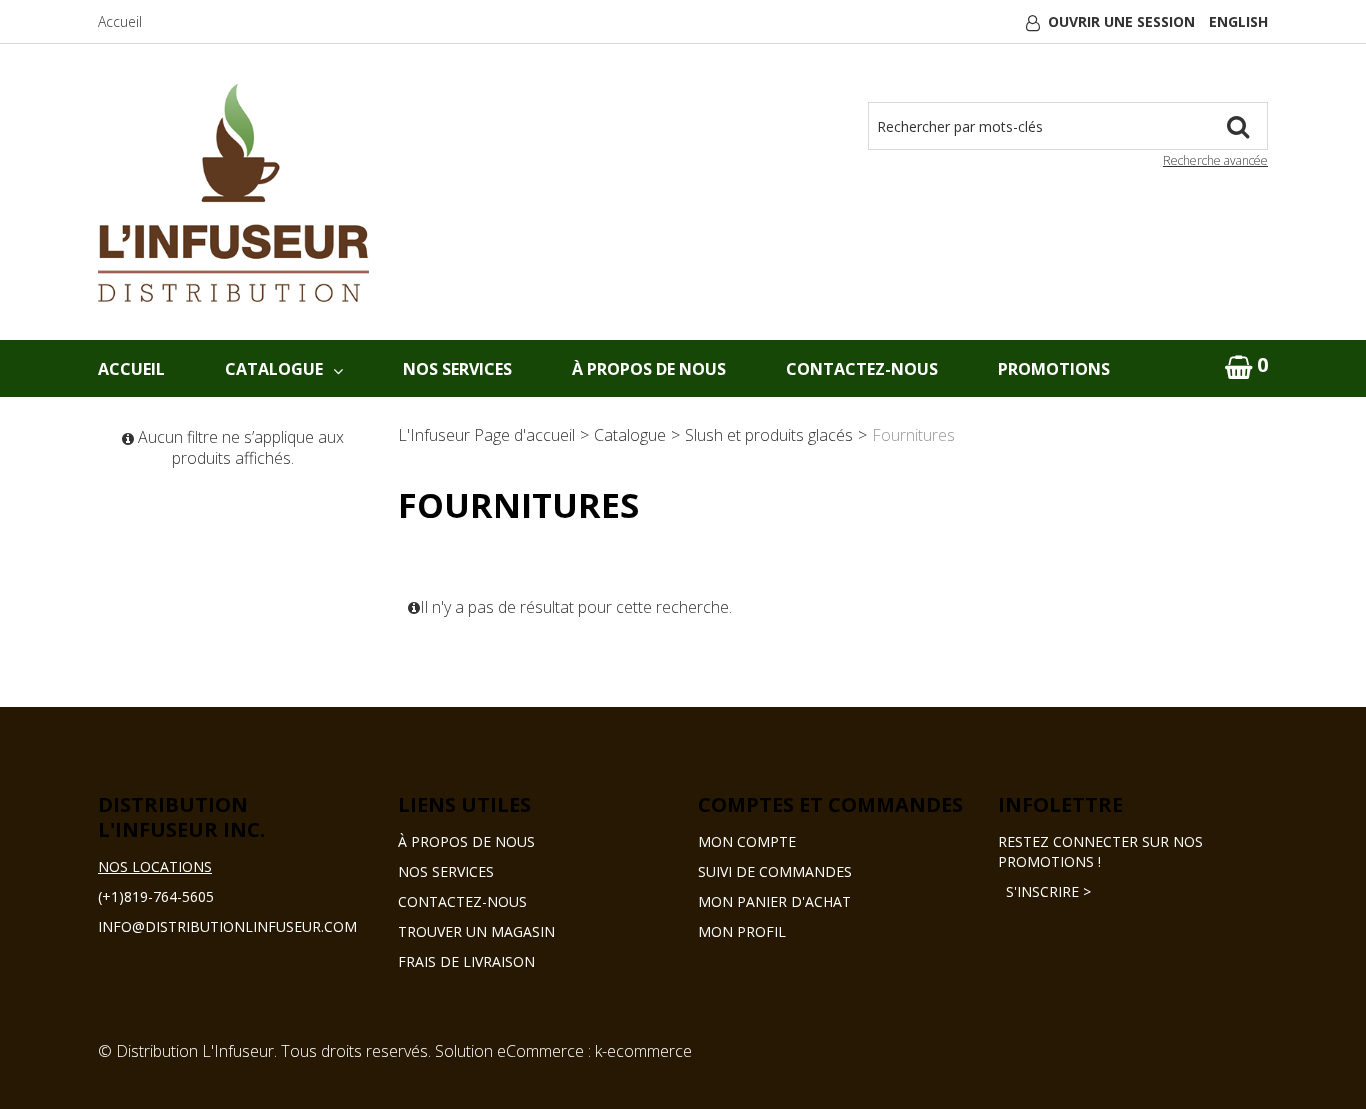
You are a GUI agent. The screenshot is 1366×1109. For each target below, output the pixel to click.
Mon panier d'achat (774, 901)
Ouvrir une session (1121, 21)
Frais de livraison (466, 961)
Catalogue (274, 369)
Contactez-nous (462, 901)
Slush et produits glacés (769, 435)
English (1238, 21)
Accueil (120, 21)
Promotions (1054, 369)
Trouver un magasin (476, 931)
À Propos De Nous (649, 369)
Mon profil (742, 931)
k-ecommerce (643, 1051)
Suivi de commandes (775, 871)
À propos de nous (466, 841)
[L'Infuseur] (233, 193)
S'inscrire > (1044, 891)
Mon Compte (747, 841)
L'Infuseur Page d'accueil (486, 435)
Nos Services (457, 369)
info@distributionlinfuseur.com (227, 926)
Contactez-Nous (862, 369)
